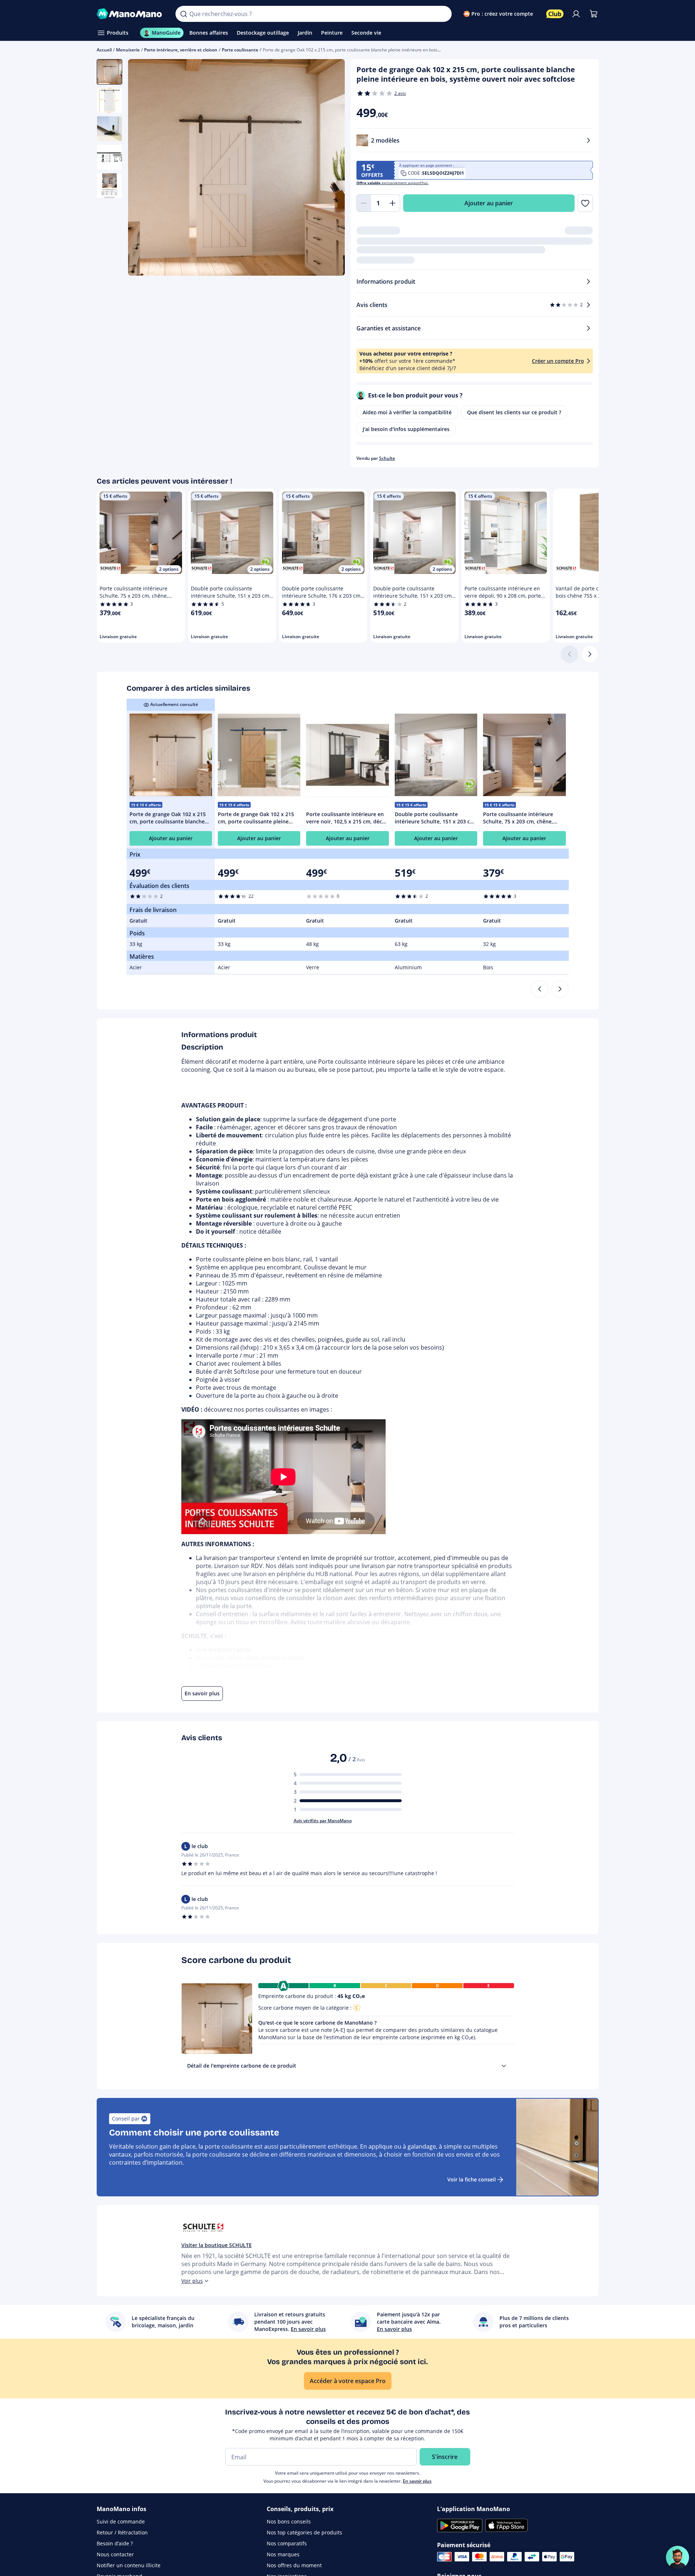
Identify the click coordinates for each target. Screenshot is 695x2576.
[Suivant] (590, 654)
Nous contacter (115, 2554)
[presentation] (504, 2066)
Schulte (387, 458)
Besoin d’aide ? (115, 2543)
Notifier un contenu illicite (129, 2565)
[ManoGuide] (677, 2557)
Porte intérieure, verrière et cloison (181, 50)
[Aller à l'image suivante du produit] (330, 168)
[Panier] (594, 14)
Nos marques (283, 2554)
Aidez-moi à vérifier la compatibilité (407, 412)
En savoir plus (417, 2481)
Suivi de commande (121, 2521)
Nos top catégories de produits (304, 2532)
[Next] (560, 989)
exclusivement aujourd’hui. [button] (393, 183)
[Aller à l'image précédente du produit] (143, 168)
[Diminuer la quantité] (364, 203)
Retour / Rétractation (122, 2532)
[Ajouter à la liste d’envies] (585, 203)
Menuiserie (128, 50)
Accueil (104, 50)
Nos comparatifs (287, 2543)
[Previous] (540, 989)
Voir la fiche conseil (472, 2179)
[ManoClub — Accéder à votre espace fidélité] (555, 14)
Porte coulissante (240, 50)
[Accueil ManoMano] (130, 14)
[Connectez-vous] (576, 14)
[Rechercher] (184, 14)
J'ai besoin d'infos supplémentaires (406, 429)
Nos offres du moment (294, 2565)
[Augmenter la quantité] (393, 203)
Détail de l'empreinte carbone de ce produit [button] (242, 2066)
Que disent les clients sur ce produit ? (514, 412)
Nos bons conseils (289, 2521)
